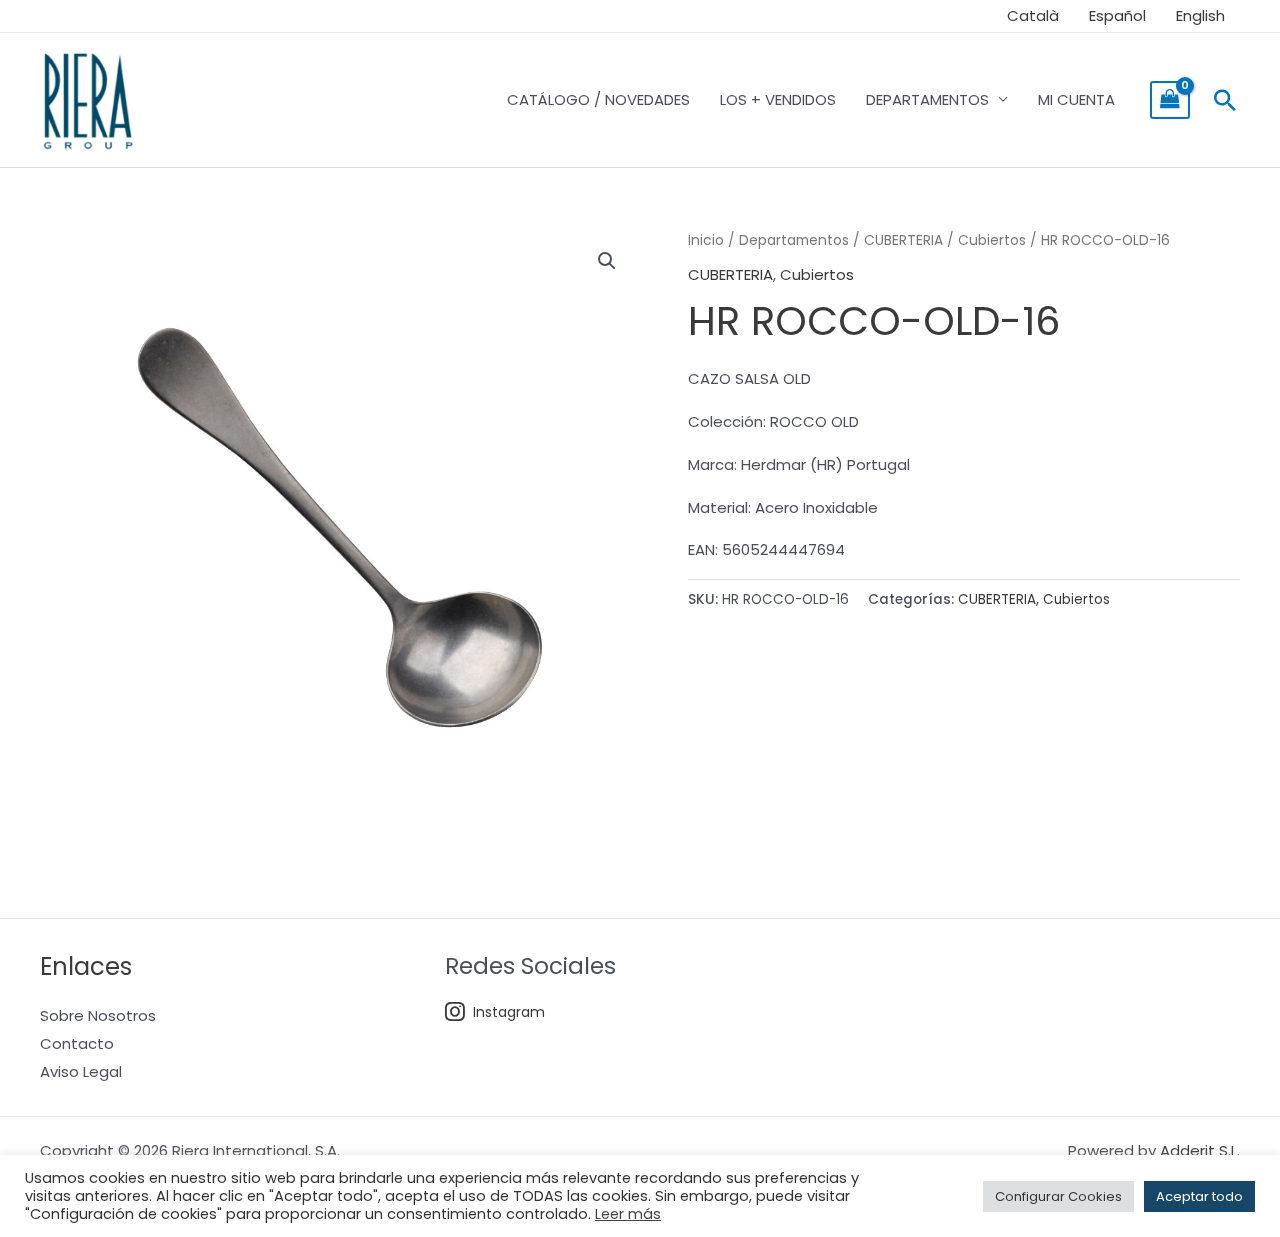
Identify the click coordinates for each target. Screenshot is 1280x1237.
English (1200, 15)
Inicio (706, 240)
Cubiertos (992, 240)
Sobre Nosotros (98, 1015)
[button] (1225, 100)
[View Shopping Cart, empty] (1170, 100)
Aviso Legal (81, 1071)
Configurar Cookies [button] (1058, 1196)
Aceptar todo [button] (1199, 1196)
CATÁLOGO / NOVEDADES (598, 99)
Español (1117, 15)
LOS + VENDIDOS (778, 99)
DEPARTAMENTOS (927, 99)
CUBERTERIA (903, 240)
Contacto (77, 1043)
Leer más (628, 1214)
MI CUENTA (1076, 99)
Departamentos (794, 240)
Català (1033, 15)
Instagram (509, 1012)
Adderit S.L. (1200, 1150)
